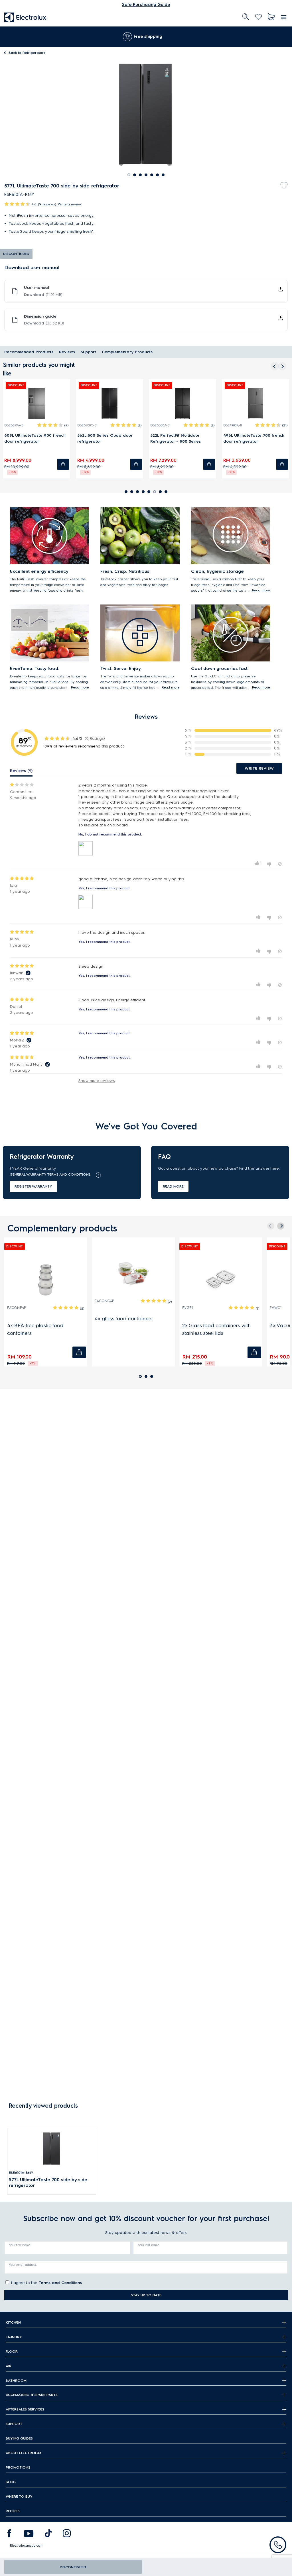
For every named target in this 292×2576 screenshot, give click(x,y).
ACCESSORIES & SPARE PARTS (32, 2395)
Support (88, 352)
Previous (273, 365)
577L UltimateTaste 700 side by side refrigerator (48, 2182)
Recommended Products (29, 352)
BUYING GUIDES (19, 2438)
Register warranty (33, 1186)
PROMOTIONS (18, 2467)
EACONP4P (17, 1308)
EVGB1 (188, 1308)
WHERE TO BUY (19, 2496)
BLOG (11, 2482)
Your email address (23, 2265)
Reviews (67, 352)
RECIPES (13, 2511)
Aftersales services (25, 2409)
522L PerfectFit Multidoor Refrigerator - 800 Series (176, 438)
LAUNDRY (14, 2337)
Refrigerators (27, 53)
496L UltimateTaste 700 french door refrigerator (254, 438)
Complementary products (127, 352)
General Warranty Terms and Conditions (50, 1174)
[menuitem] (25, 17)
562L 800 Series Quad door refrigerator (105, 438)
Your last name (149, 2245)
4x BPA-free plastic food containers (35, 1329)
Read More (173, 1186)
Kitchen (13, 2322)
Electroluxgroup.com (27, 2545)
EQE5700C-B (87, 425)
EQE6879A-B (14, 425)
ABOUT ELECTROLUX (24, 2453)
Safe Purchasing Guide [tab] (146, 5)
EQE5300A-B (160, 425)
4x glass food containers (124, 1319)
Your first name (20, 2245)
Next (283, 365)
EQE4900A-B (233, 425)
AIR (9, 2366)
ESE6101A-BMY (21, 2172)
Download (43, 295)
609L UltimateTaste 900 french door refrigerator (35, 438)
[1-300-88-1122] (278, 2545)
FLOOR (12, 2351)
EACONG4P (105, 1301)
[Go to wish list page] (258, 17)
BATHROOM (16, 2380)
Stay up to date (146, 2295)
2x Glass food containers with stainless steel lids (217, 1329)
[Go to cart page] (271, 17)
